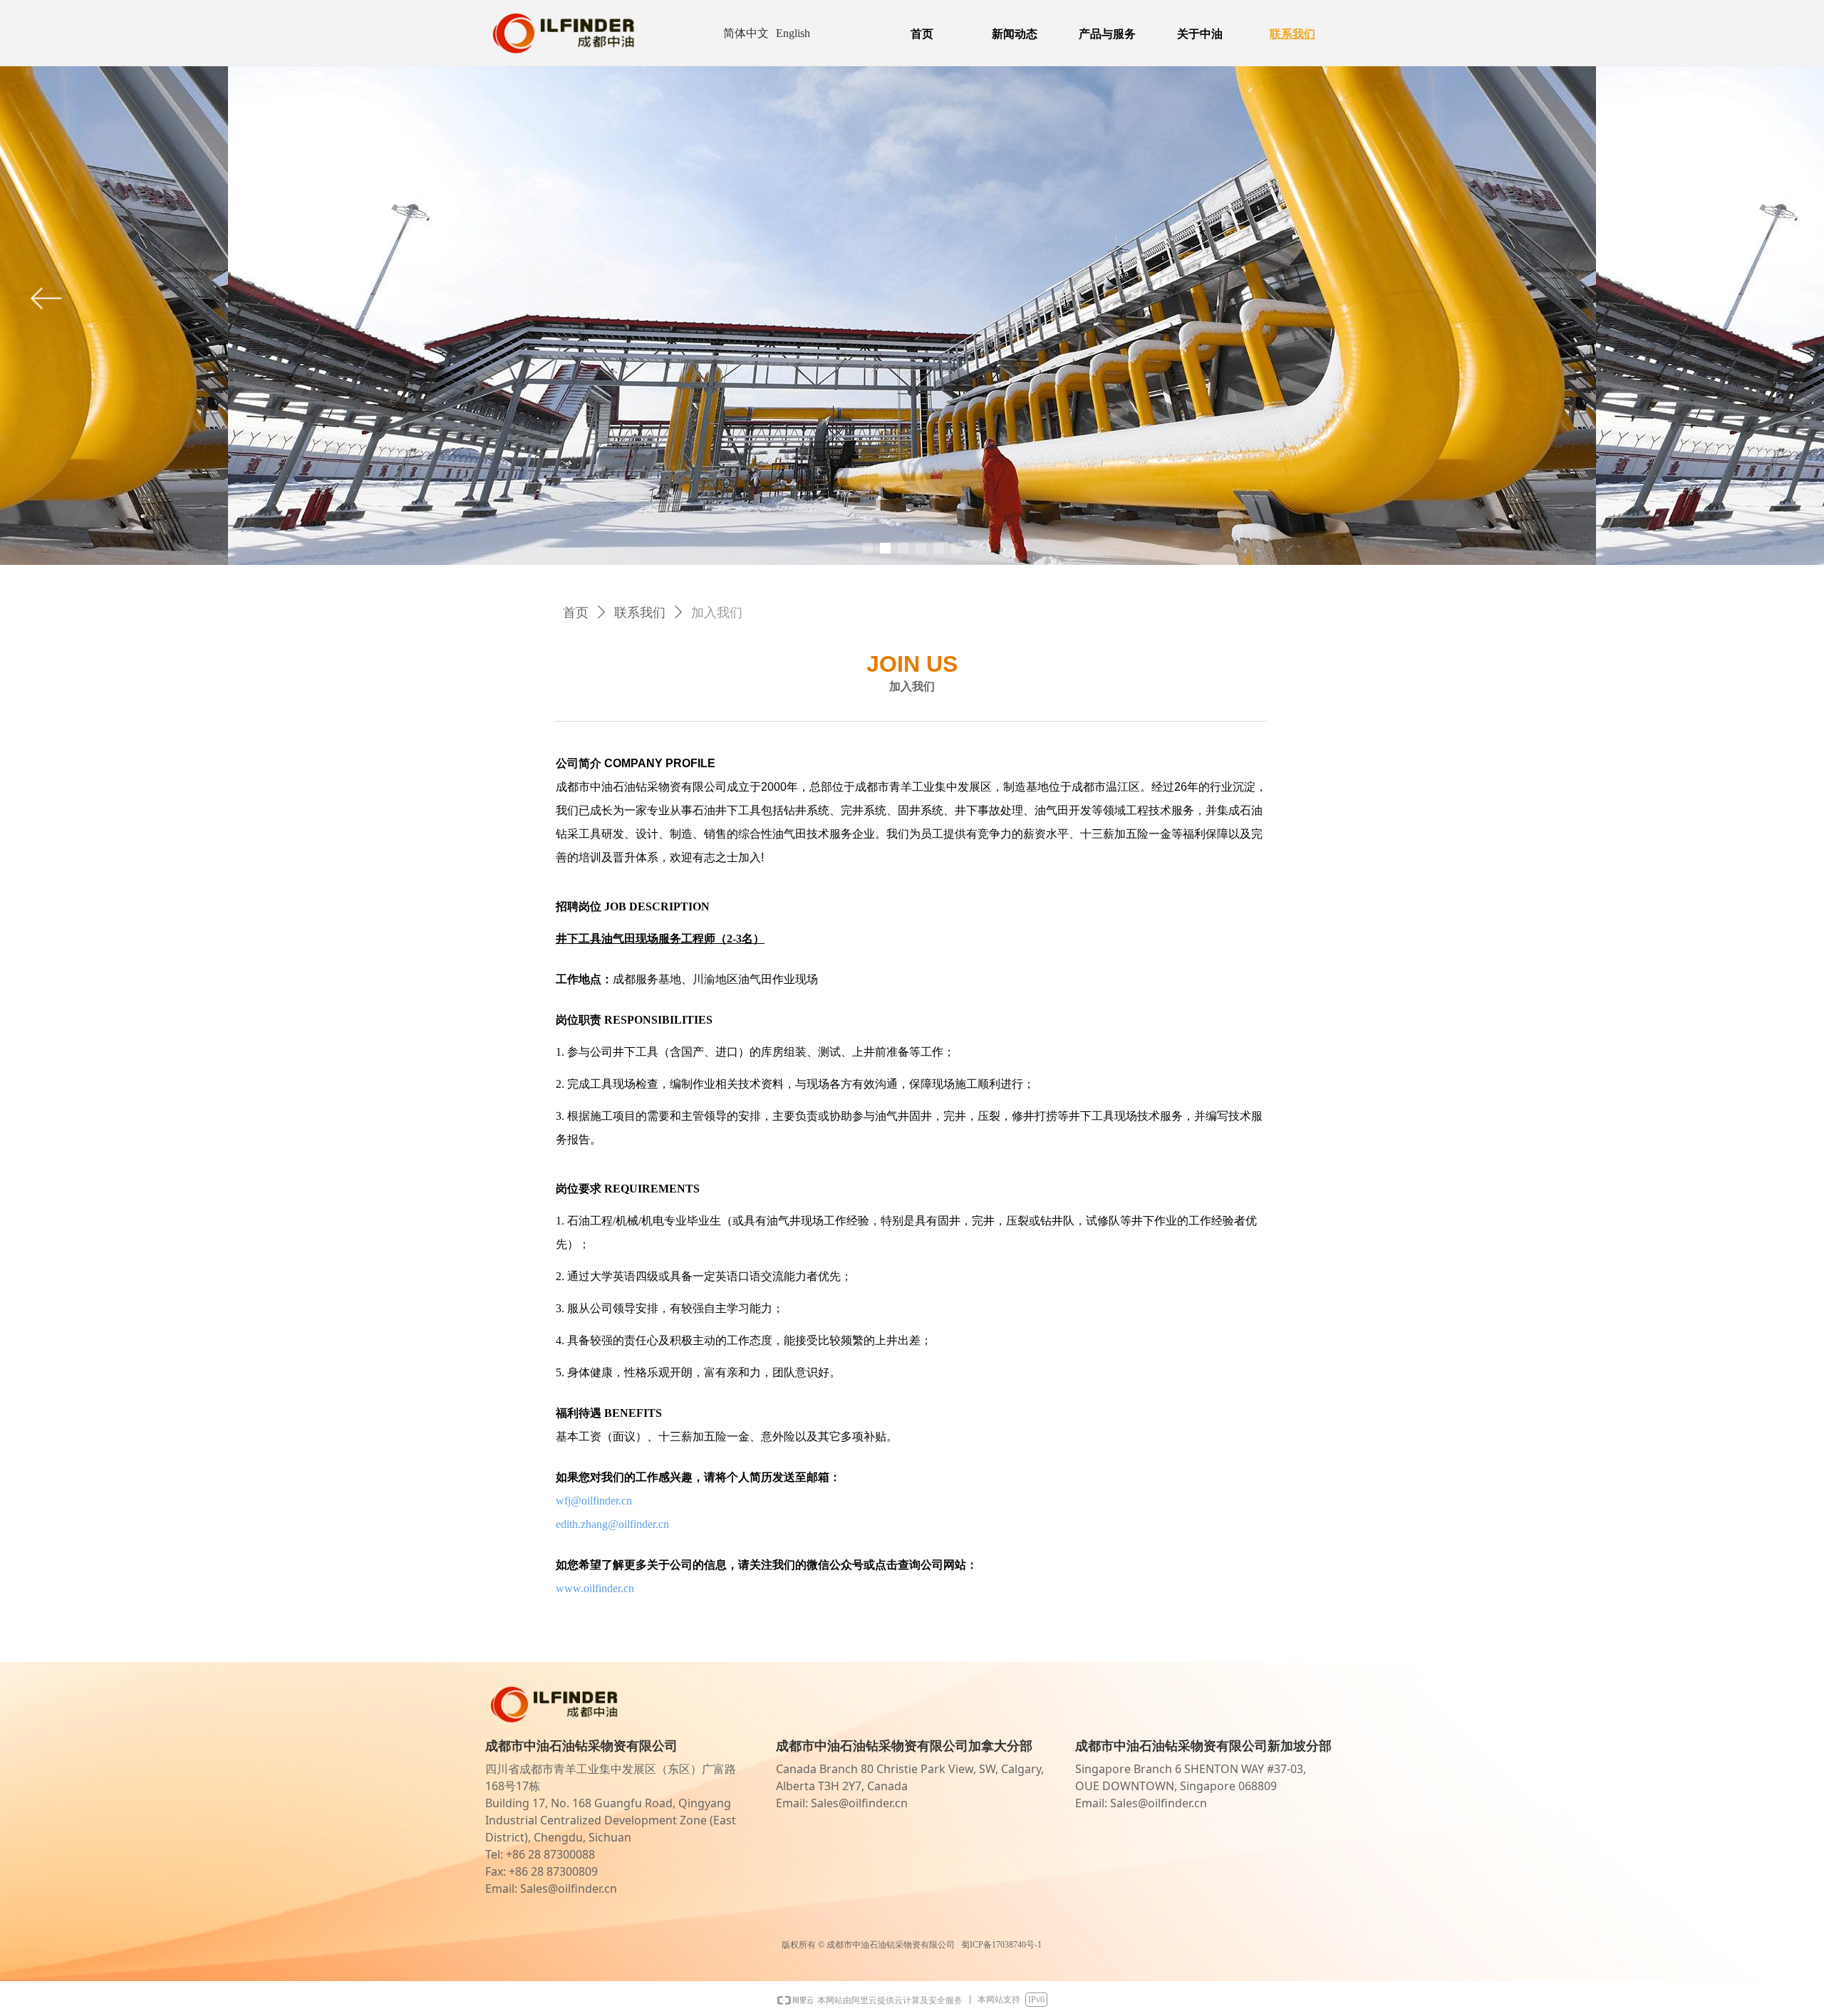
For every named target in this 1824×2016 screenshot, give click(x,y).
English (793, 33)
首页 (576, 613)
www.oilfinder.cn (595, 1588)
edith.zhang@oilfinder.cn (612, 1524)
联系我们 (640, 613)
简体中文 (746, 33)
